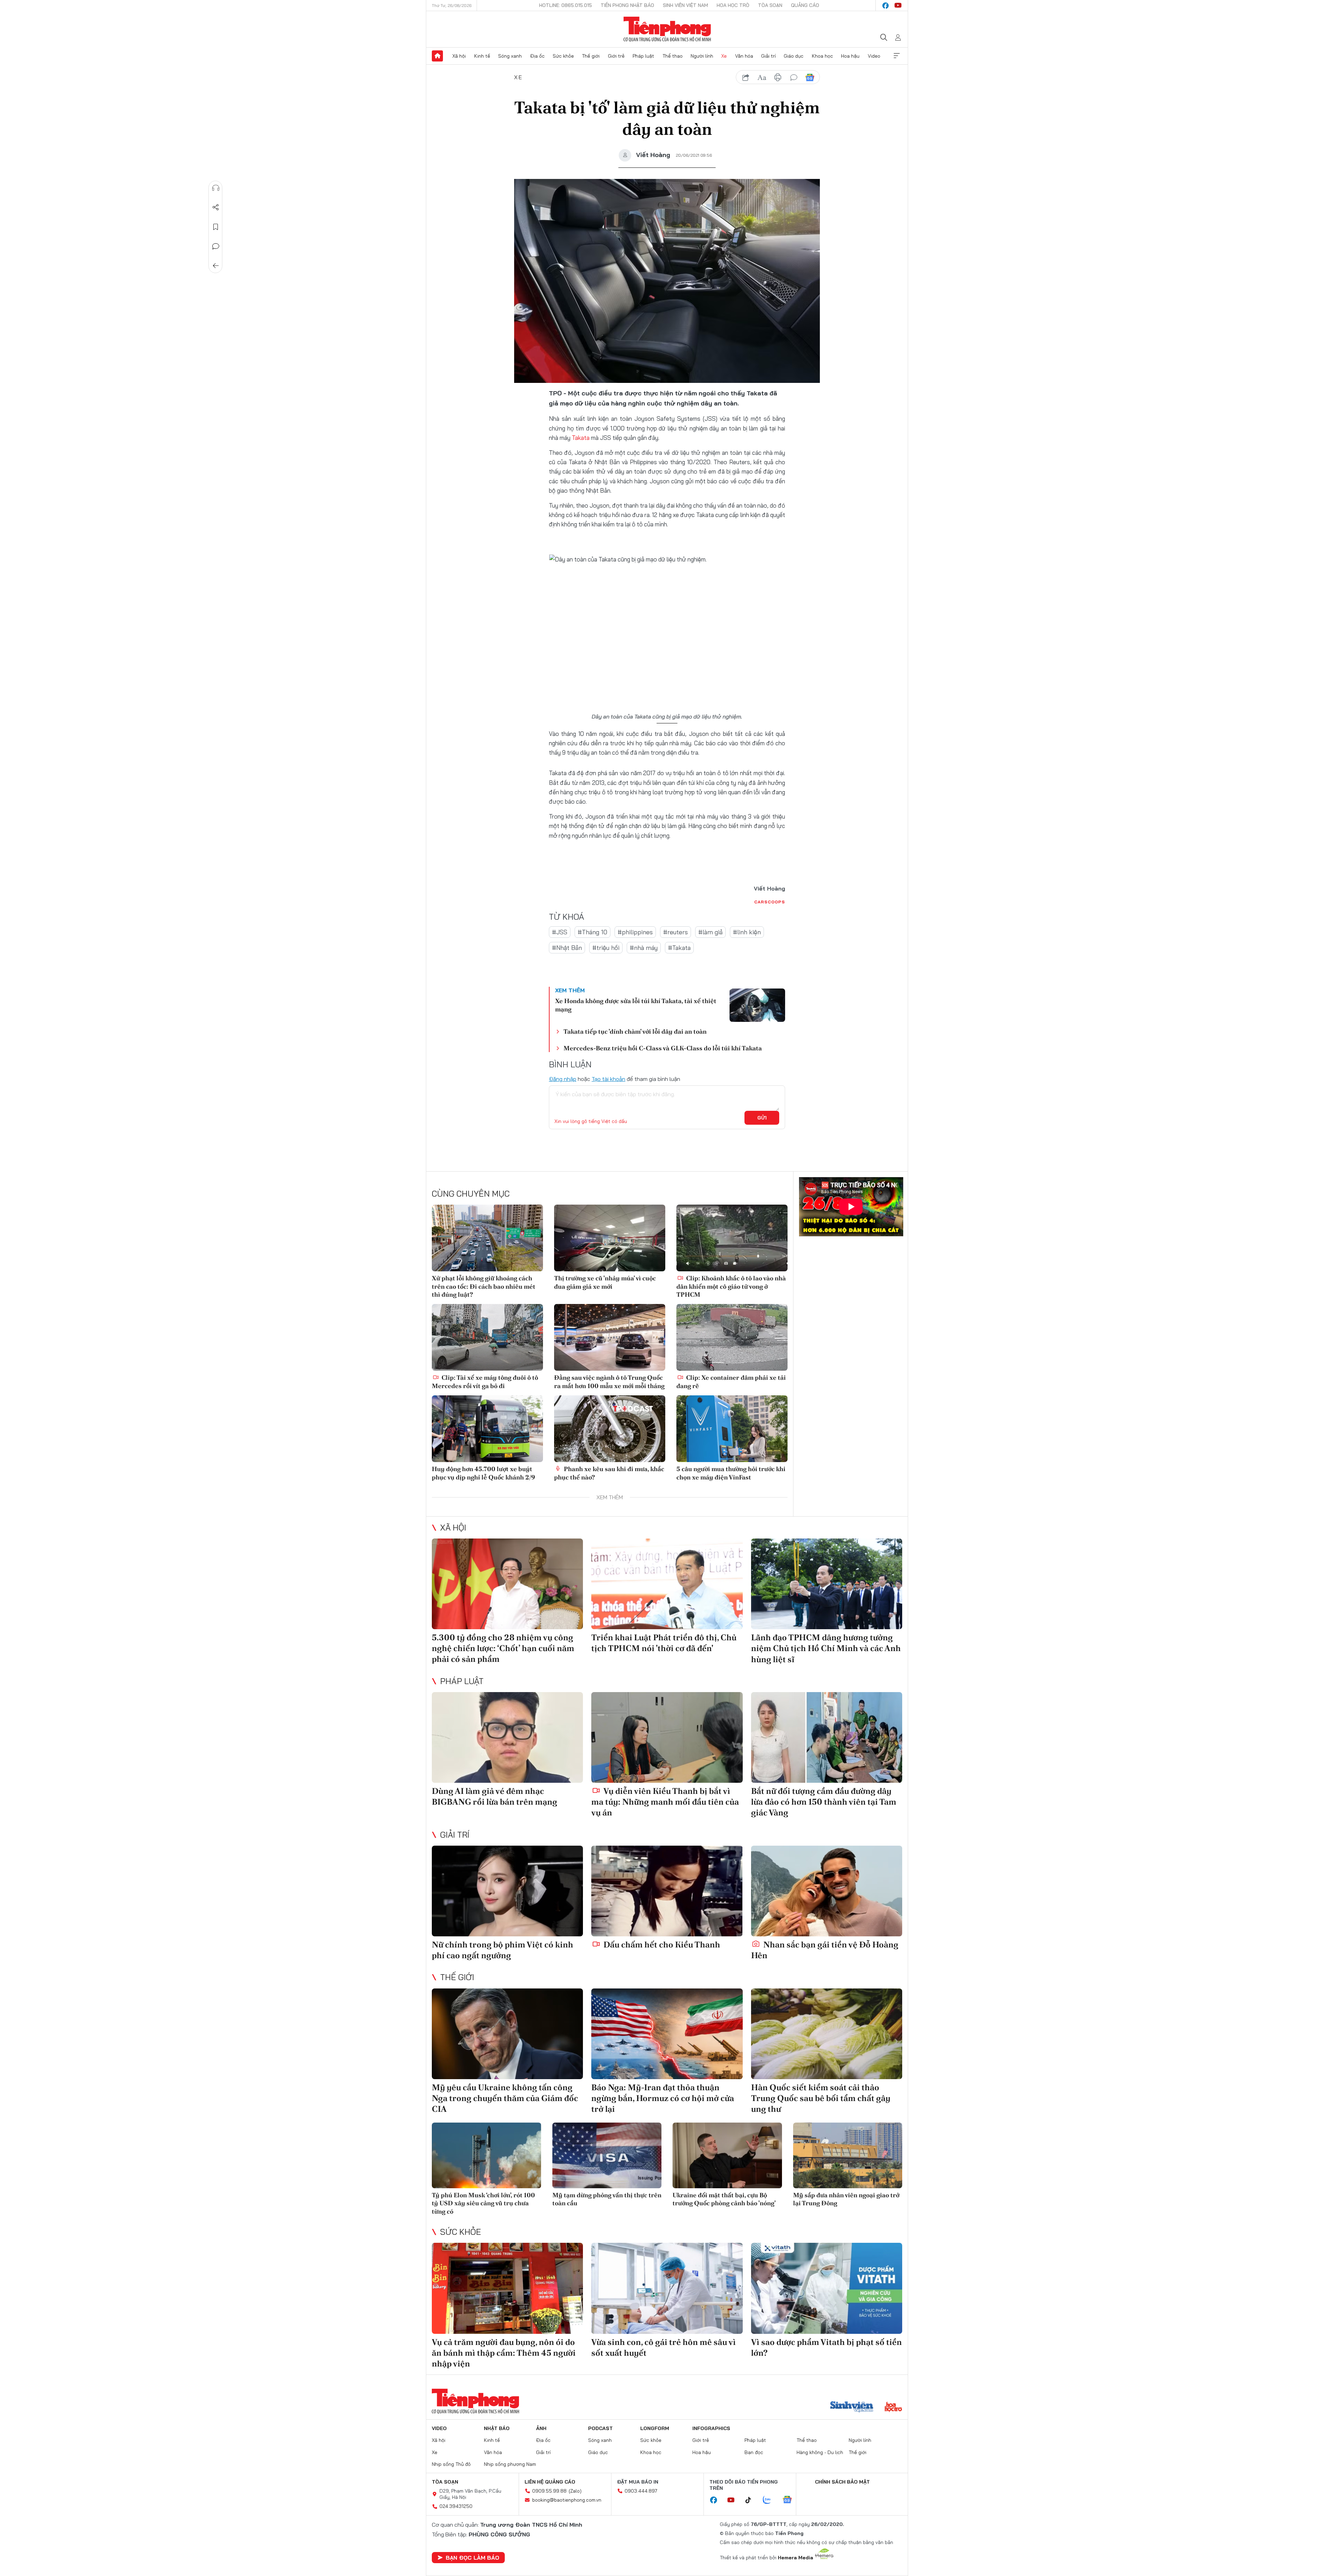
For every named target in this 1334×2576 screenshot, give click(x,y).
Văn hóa (744, 56)
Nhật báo (497, 2428)
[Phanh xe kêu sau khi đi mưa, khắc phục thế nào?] (610, 1429)
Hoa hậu (850, 56)
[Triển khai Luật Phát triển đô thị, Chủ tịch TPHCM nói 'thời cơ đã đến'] (667, 1584)
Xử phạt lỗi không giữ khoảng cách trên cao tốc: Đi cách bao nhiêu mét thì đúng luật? (484, 1286)
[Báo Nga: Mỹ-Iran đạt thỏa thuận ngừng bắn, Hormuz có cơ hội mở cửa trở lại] (667, 2034)
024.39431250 (456, 2506)
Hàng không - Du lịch (820, 2452)
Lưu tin (216, 227)
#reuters (676, 932)
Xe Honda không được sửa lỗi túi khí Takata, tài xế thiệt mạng (636, 1005)
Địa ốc (537, 56)
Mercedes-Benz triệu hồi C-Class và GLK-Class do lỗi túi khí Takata (663, 1048)
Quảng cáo (805, 5)
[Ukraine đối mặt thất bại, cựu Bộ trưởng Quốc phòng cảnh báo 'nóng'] (727, 2155)
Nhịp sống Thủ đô (451, 2464)
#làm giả (710, 932)
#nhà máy (644, 948)
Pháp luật (643, 56)
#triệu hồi (606, 948)
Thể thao (673, 56)
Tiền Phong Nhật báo (627, 5)
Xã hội (459, 56)
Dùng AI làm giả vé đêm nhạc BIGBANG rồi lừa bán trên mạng (495, 1796)
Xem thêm (897, 56)
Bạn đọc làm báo (472, 2558)
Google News (810, 77)
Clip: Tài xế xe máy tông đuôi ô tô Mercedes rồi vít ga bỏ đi (485, 1381)
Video (874, 56)
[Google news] (791, 2500)
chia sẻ (746, 77)
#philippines (635, 932)
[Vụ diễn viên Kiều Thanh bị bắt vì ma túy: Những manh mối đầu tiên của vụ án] (667, 1737)
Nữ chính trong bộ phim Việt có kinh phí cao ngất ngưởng (503, 1950)
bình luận (794, 77)
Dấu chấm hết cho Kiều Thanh (661, 1945)
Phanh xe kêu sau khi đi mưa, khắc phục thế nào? (609, 1473)
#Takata (679, 948)
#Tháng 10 (592, 932)
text (762, 77)
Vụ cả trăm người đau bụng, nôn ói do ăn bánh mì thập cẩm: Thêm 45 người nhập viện (504, 2353)
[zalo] (771, 2500)
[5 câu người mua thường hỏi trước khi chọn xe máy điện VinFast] (732, 1429)
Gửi (762, 1118)
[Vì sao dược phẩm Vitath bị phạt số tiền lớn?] (827, 2288)
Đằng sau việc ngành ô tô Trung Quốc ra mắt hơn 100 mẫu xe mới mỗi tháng (609, 1381)
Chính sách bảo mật (842, 2482)
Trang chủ (437, 56)
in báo (778, 77)
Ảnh (541, 2428)
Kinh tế (482, 56)
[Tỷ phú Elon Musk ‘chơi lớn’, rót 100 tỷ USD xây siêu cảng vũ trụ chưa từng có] (487, 2155)
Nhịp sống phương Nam (510, 2464)
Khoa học (822, 56)
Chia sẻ (216, 207)
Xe (724, 56)
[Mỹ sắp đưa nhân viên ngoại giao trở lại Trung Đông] (848, 2155)
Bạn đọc (754, 2452)
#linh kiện (747, 932)
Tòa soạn (770, 5)
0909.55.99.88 (549, 2491)
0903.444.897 (641, 2491)
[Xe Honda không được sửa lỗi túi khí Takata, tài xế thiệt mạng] (757, 1005)
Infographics (711, 2428)
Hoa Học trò (733, 5)
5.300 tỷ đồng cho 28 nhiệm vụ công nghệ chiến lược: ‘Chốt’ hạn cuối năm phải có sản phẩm (503, 1648)
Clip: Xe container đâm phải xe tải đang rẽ (731, 1381)
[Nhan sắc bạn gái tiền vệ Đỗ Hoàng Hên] (827, 1891)
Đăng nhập (563, 1079)
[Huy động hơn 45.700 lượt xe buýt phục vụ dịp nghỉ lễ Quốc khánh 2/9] (487, 1429)
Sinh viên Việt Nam (685, 5)
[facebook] (886, 6)
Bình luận (216, 246)
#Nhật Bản (567, 948)
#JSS (560, 932)
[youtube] (898, 6)
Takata (581, 438)
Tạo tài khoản (608, 1079)
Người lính (702, 56)
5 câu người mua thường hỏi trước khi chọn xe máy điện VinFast (731, 1473)
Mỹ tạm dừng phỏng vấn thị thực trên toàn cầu (607, 2199)
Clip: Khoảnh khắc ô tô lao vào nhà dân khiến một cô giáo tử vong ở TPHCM (731, 1286)
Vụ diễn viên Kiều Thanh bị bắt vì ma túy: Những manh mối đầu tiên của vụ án (665, 1802)
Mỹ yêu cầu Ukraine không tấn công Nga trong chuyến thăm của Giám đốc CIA (505, 2098)
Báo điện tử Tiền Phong (667, 29)
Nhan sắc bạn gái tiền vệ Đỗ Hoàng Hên (825, 1950)
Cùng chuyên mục (471, 1193)
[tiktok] (752, 2500)
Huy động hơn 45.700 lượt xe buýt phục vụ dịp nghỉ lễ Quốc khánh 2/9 (483, 1473)
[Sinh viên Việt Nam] (852, 2407)
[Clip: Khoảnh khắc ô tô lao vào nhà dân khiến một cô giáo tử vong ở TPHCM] (732, 1238)
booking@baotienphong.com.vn (567, 2500)
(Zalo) (575, 2491)
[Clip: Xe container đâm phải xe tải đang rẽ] (732, 1337)
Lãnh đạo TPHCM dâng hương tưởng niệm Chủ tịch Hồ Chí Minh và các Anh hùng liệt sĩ (826, 1648)
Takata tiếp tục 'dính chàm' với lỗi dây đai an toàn (635, 1031)
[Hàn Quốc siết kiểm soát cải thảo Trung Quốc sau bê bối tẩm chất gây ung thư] (827, 2034)
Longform (655, 2428)
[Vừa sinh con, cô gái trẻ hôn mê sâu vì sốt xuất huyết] (667, 2288)
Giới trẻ (616, 56)
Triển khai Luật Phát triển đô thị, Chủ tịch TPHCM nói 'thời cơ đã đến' (664, 1643)
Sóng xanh (510, 56)
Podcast (600, 2428)
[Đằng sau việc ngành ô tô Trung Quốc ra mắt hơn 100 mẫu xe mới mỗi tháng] (610, 1337)
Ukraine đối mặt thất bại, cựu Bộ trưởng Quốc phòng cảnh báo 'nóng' (724, 2199)
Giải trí (768, 56)
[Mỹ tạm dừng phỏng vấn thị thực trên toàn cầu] (607, 2155)
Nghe (216, 188)
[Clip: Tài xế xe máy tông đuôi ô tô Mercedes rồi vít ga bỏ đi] (487, 1337)
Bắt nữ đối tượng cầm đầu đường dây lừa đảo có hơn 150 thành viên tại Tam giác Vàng (824, 1802)
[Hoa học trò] (893, 2407)
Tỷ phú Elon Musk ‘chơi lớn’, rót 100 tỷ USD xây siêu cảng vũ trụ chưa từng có (483, 2203)
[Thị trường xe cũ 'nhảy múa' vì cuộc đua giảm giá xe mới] (610, 1238)
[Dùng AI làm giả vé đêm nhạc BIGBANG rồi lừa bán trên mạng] (507, 1737)
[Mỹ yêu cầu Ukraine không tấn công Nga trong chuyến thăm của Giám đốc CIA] (507, 2034)
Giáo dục (794, 56)
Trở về (216, 266)
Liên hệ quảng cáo (550, 2482)
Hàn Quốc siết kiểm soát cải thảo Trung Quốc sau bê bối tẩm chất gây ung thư (821, 2098)
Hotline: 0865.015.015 (566, 5)
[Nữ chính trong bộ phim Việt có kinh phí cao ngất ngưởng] (507, 1891)
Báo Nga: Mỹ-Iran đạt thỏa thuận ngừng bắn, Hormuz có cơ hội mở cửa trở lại (663, 2098)
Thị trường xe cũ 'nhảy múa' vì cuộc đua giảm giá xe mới (605, 1282)
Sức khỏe (563, 56)
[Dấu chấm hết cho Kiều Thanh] (667, 1891)
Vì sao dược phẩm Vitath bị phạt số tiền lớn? (826, 2347)
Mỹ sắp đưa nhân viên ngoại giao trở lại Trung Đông (846, 2199)
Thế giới (591, 56)
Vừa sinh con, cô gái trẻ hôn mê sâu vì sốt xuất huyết (664, 2347)
